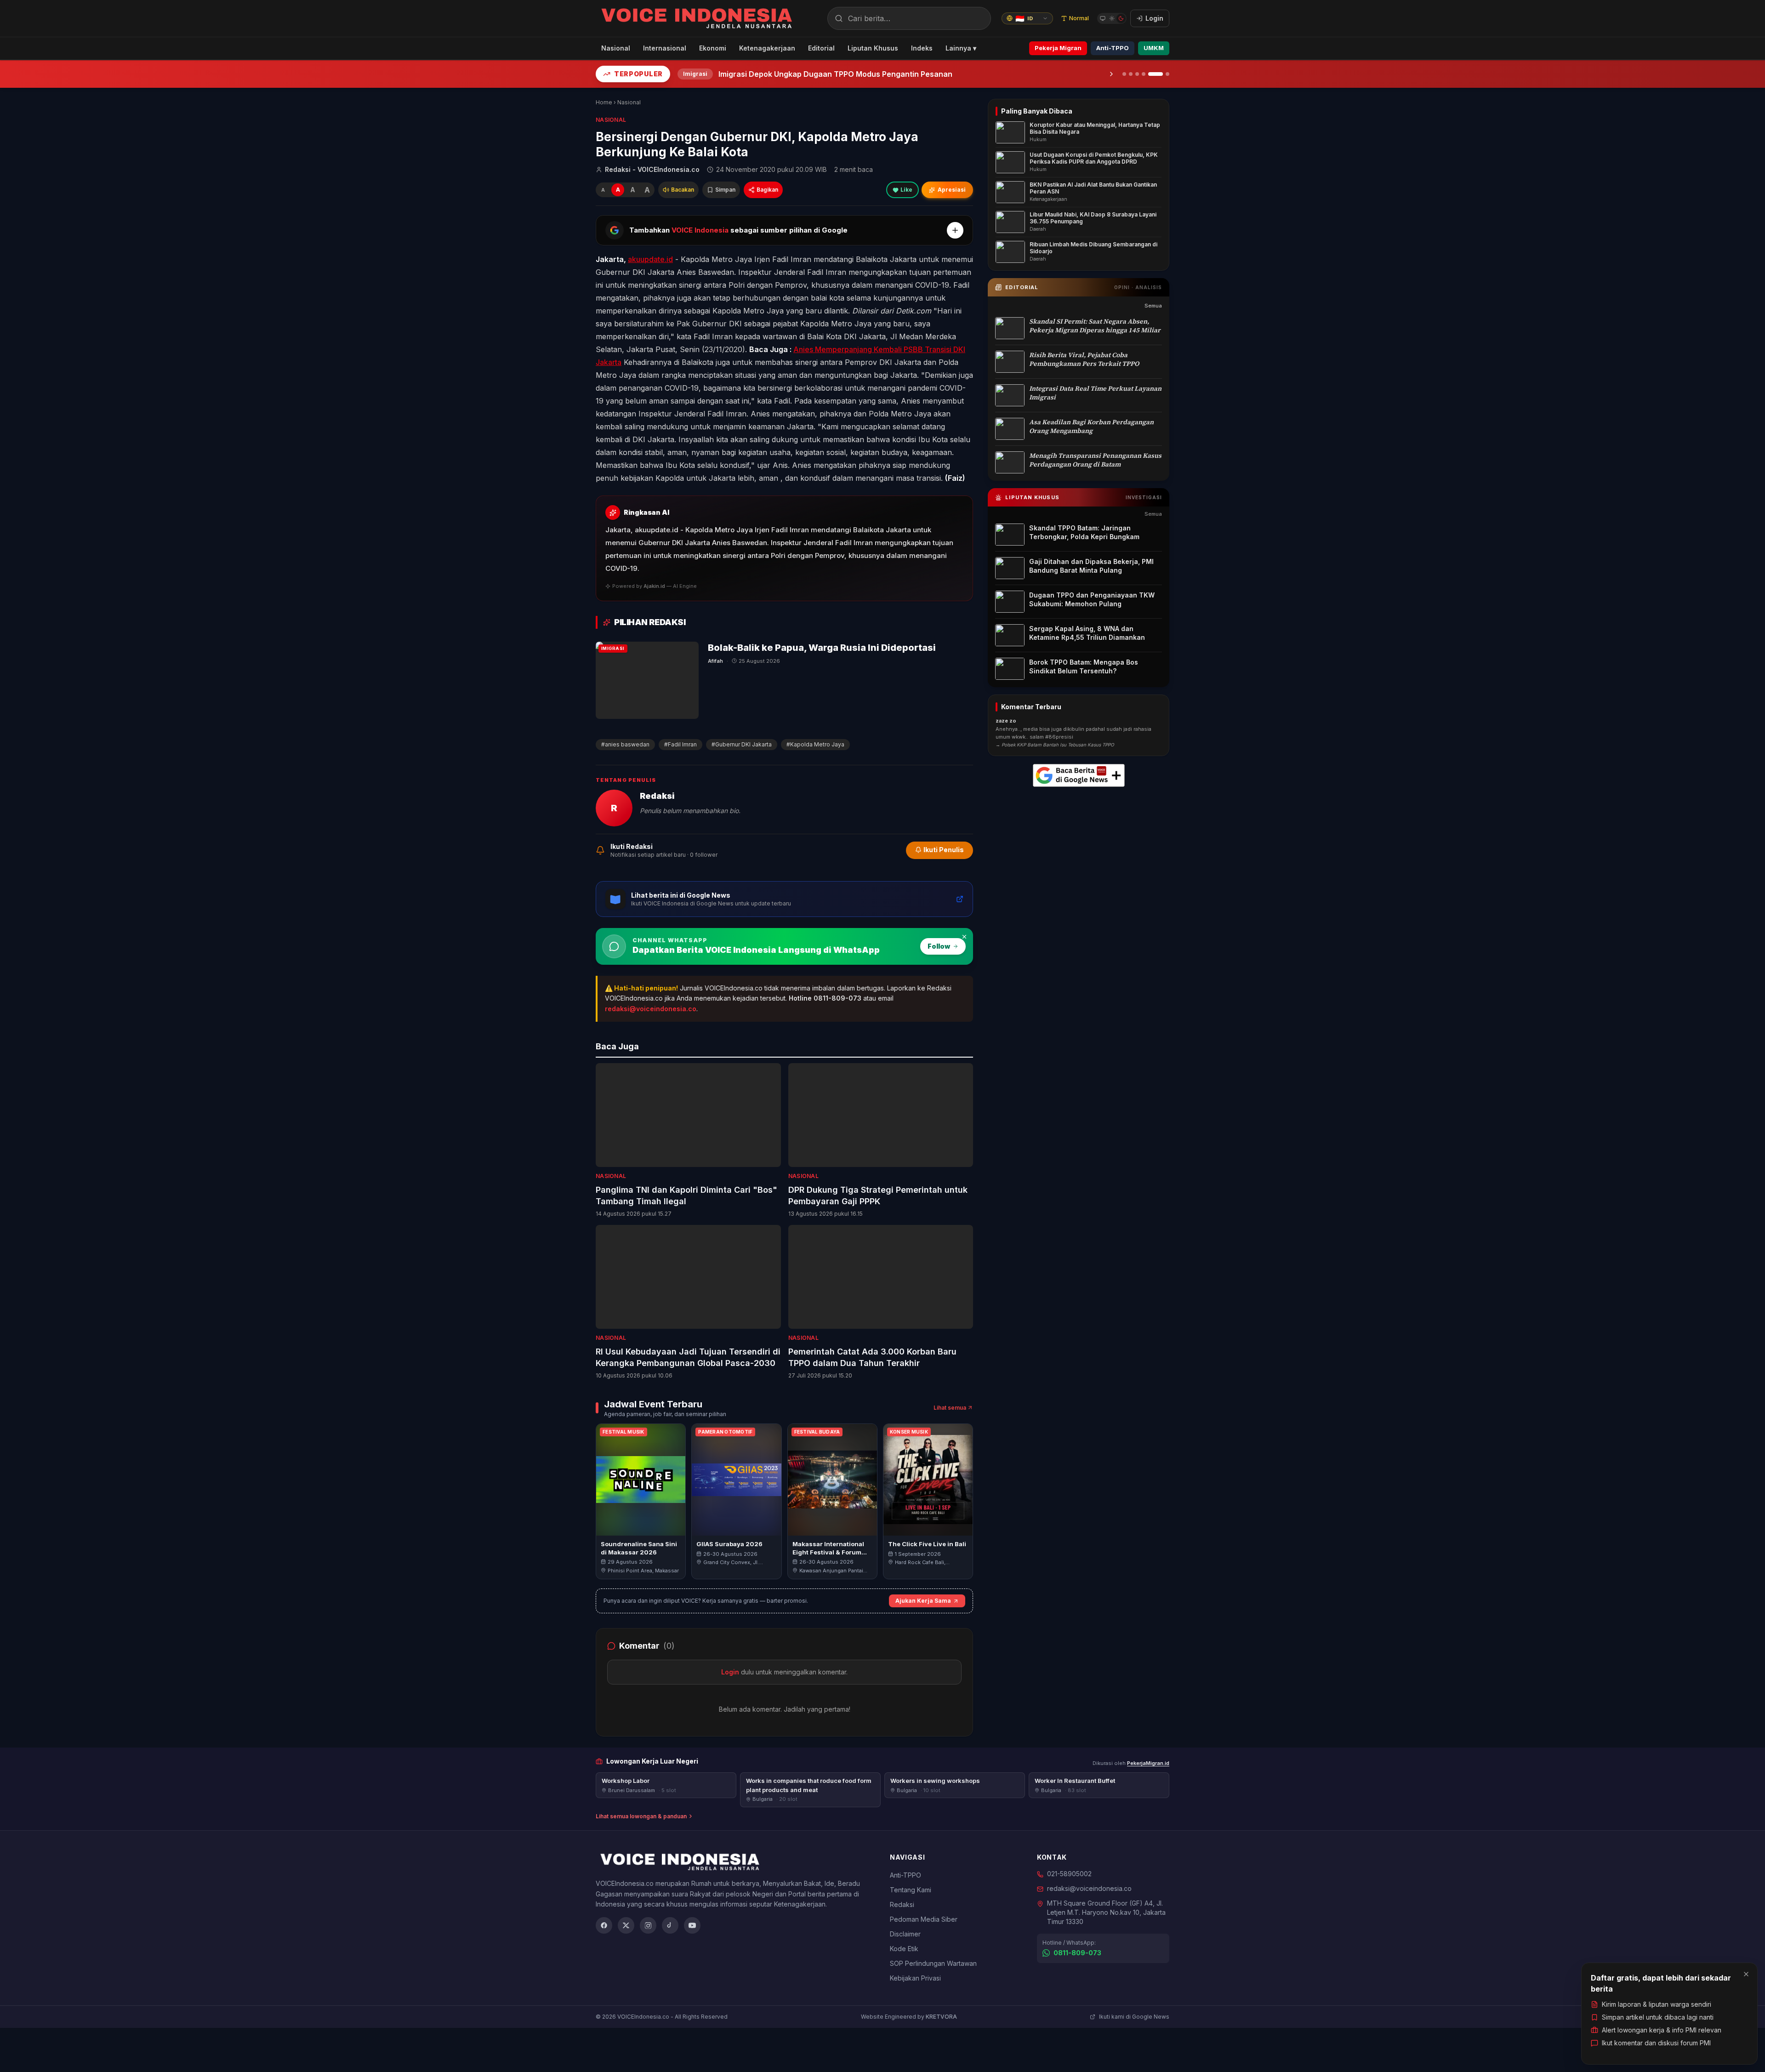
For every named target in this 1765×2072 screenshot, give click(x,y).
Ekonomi (713, 48)
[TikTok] (670, 1925)
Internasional (665, 48)
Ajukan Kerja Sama (923, 1601)
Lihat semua (950, 1408)
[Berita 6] (1162, 74)
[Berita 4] (1144, 74)
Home (604, 102)
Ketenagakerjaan (767, 48)
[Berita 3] (1137, 74)
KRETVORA (941, 2017)
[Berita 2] (1131, 74)
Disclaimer (905, 1934)
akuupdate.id (650, 259)
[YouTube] (692, 1925)
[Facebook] (604, 1925)
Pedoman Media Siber (924, 1919)
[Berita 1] (1124, 74)
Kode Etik (904, 1949)
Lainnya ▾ (961, 48)
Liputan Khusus (873, 48)
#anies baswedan (625, 744)
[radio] (1103, 18)
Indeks (922, 48)
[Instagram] (648, 1925)
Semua (1153, 306)
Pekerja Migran (1058, 48)
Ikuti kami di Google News (1134, 2017)
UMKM (1154, 48)
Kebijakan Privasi (915, 1978)
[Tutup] (1746, 1974)
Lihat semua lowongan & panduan (641, 1816)
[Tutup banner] (964, 937)
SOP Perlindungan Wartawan (933, 1963)
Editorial (821, 48)
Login (730, 1672)
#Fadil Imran (680, 744)
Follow (939, 946)
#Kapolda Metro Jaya (815, 744)
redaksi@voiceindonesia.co (651, 1009)
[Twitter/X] (626, 1925)
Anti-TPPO (1113, 48)
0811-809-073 (1077, 1953)
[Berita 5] (1150, 74)
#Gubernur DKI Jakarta (742, 744)
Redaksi (902, 1904)
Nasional (616, 48)
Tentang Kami (911, 1890)
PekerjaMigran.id (1148, 1763)
